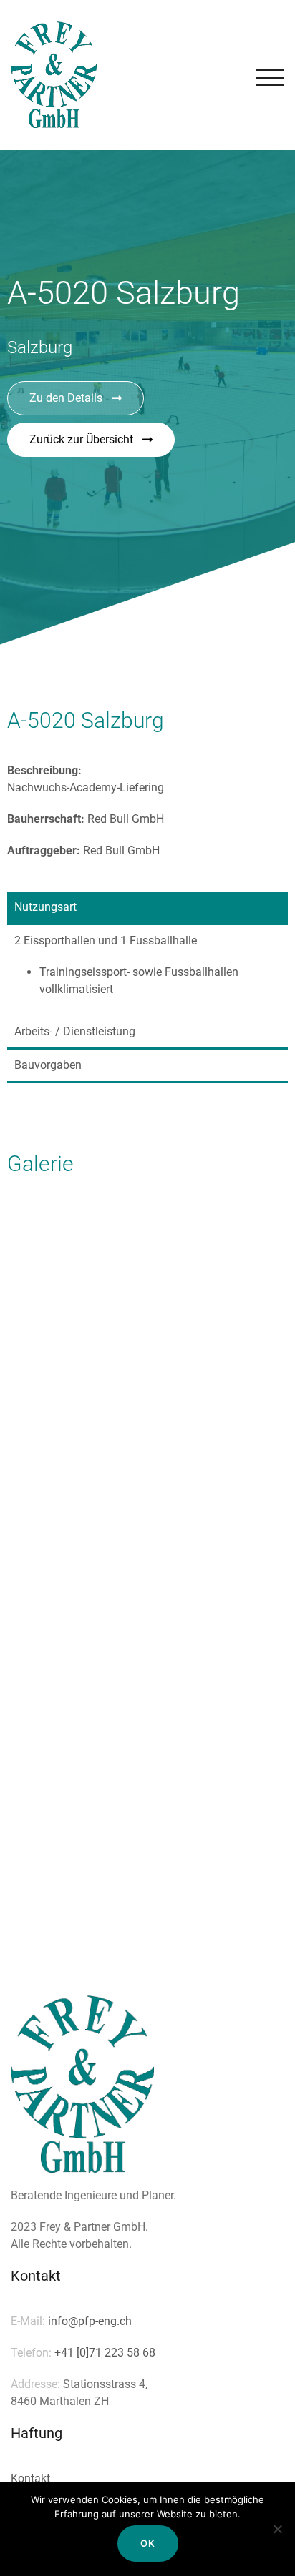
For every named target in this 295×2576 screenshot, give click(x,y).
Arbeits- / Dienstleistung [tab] (75, 1031)
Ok (148, 2543)
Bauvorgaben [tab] (48, 1065)
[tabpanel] (147, 971)
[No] (277, 2529)
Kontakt (30, 2478)
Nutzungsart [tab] (45, 907)
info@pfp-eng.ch (90, 2321)
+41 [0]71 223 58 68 (105, 2353)
